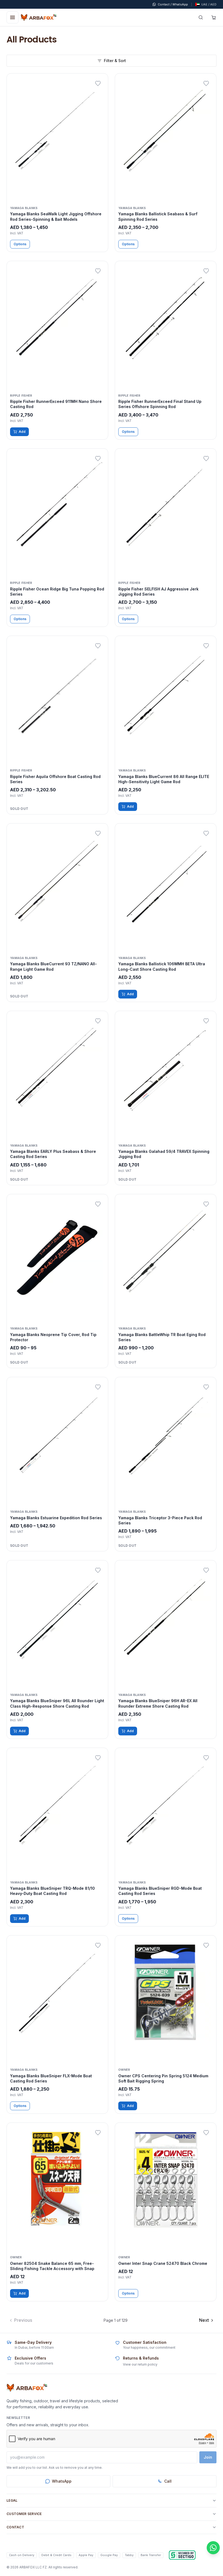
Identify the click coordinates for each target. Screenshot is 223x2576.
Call (168, 2481)
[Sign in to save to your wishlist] (98, 84)
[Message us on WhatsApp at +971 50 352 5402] (213, 2548)
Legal (12, 2500)
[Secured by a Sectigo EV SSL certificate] (182, 2555)
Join (208, 2457)
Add (22, 432)
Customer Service (24, 2514)
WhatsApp (62, 2481)
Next (204, 2320)
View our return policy (140, 2364)
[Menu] (13, 17)
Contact (15, 2527)
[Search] (201, 17)
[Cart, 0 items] (214, 17)
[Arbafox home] (27, 2388)
